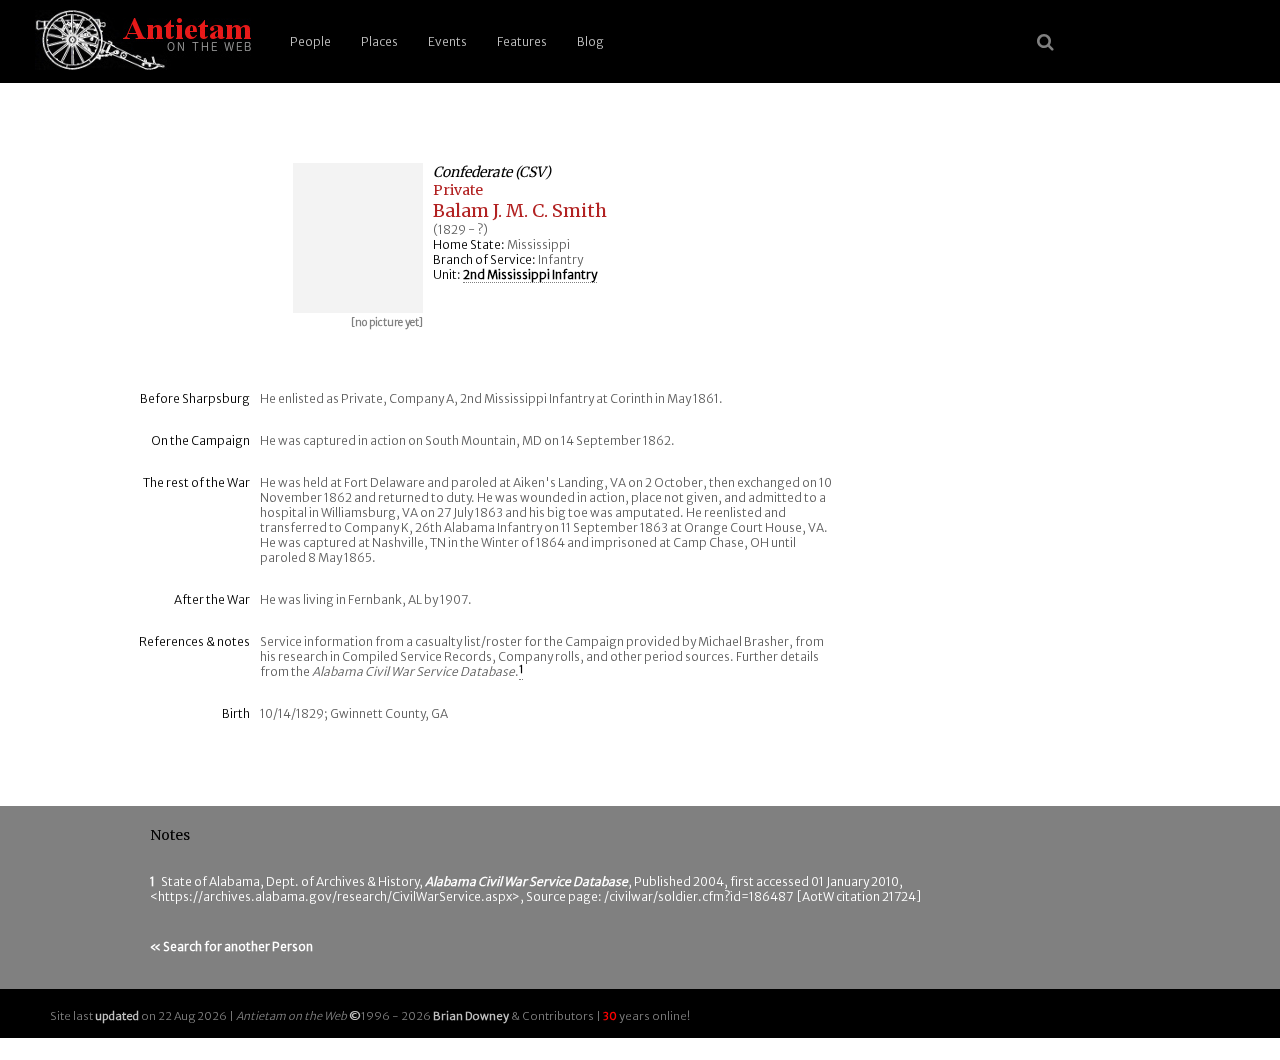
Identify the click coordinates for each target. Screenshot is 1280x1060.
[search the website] (1045, 42)
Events (447, 41)
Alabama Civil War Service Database (526, 881)
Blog (590, 41)
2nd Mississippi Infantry (530, 274)
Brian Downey (471, 1016)
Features (522, 41)
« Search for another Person (231, 946)
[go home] (140, 41)
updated (117, 1016)
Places (379, 41)
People (310, 41)
